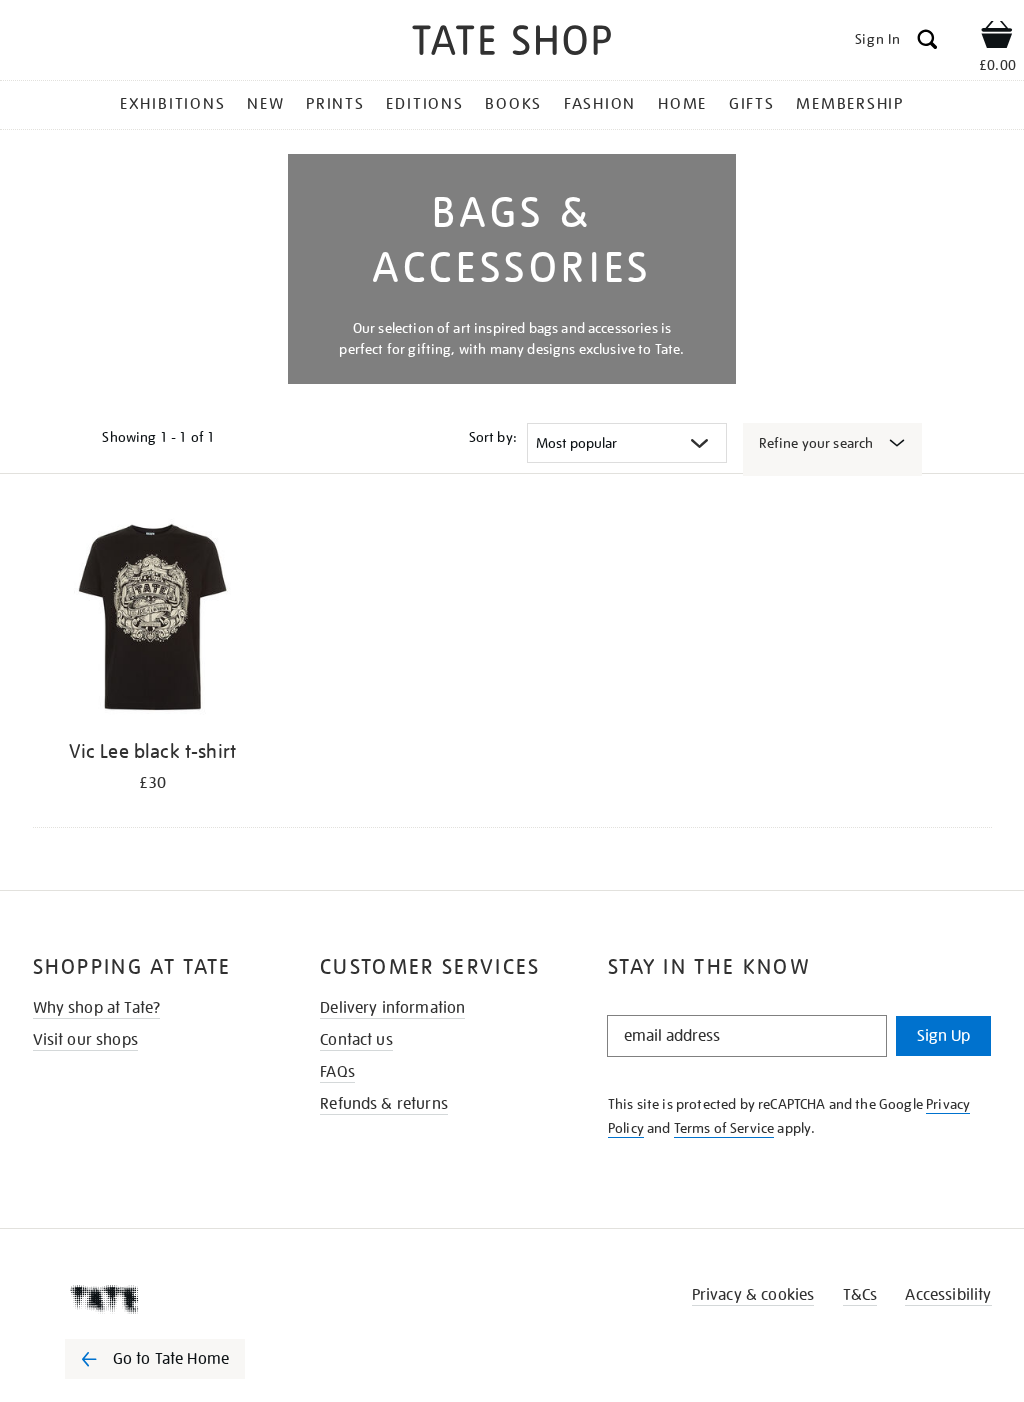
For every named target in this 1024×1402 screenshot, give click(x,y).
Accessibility (948, 1295)
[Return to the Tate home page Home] (512, 43)
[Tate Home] (169, 1299)
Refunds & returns (384, 1104)
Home (682, 104)
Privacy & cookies (753, 1295)
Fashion (600, 104)
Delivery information (392, 1008)
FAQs (337, 1072)
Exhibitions (172, 104)
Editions (424, 104)
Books (513, 104)
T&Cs (860, 1295)
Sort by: (493, 437)
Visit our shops (85, 1040)
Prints (335, 104)
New (265, 104)
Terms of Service (724, 1128)
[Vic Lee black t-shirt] (153, 620)
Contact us (356, 1040)
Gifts (752, 104)
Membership (850, 104)
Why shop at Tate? (97, 1008)
